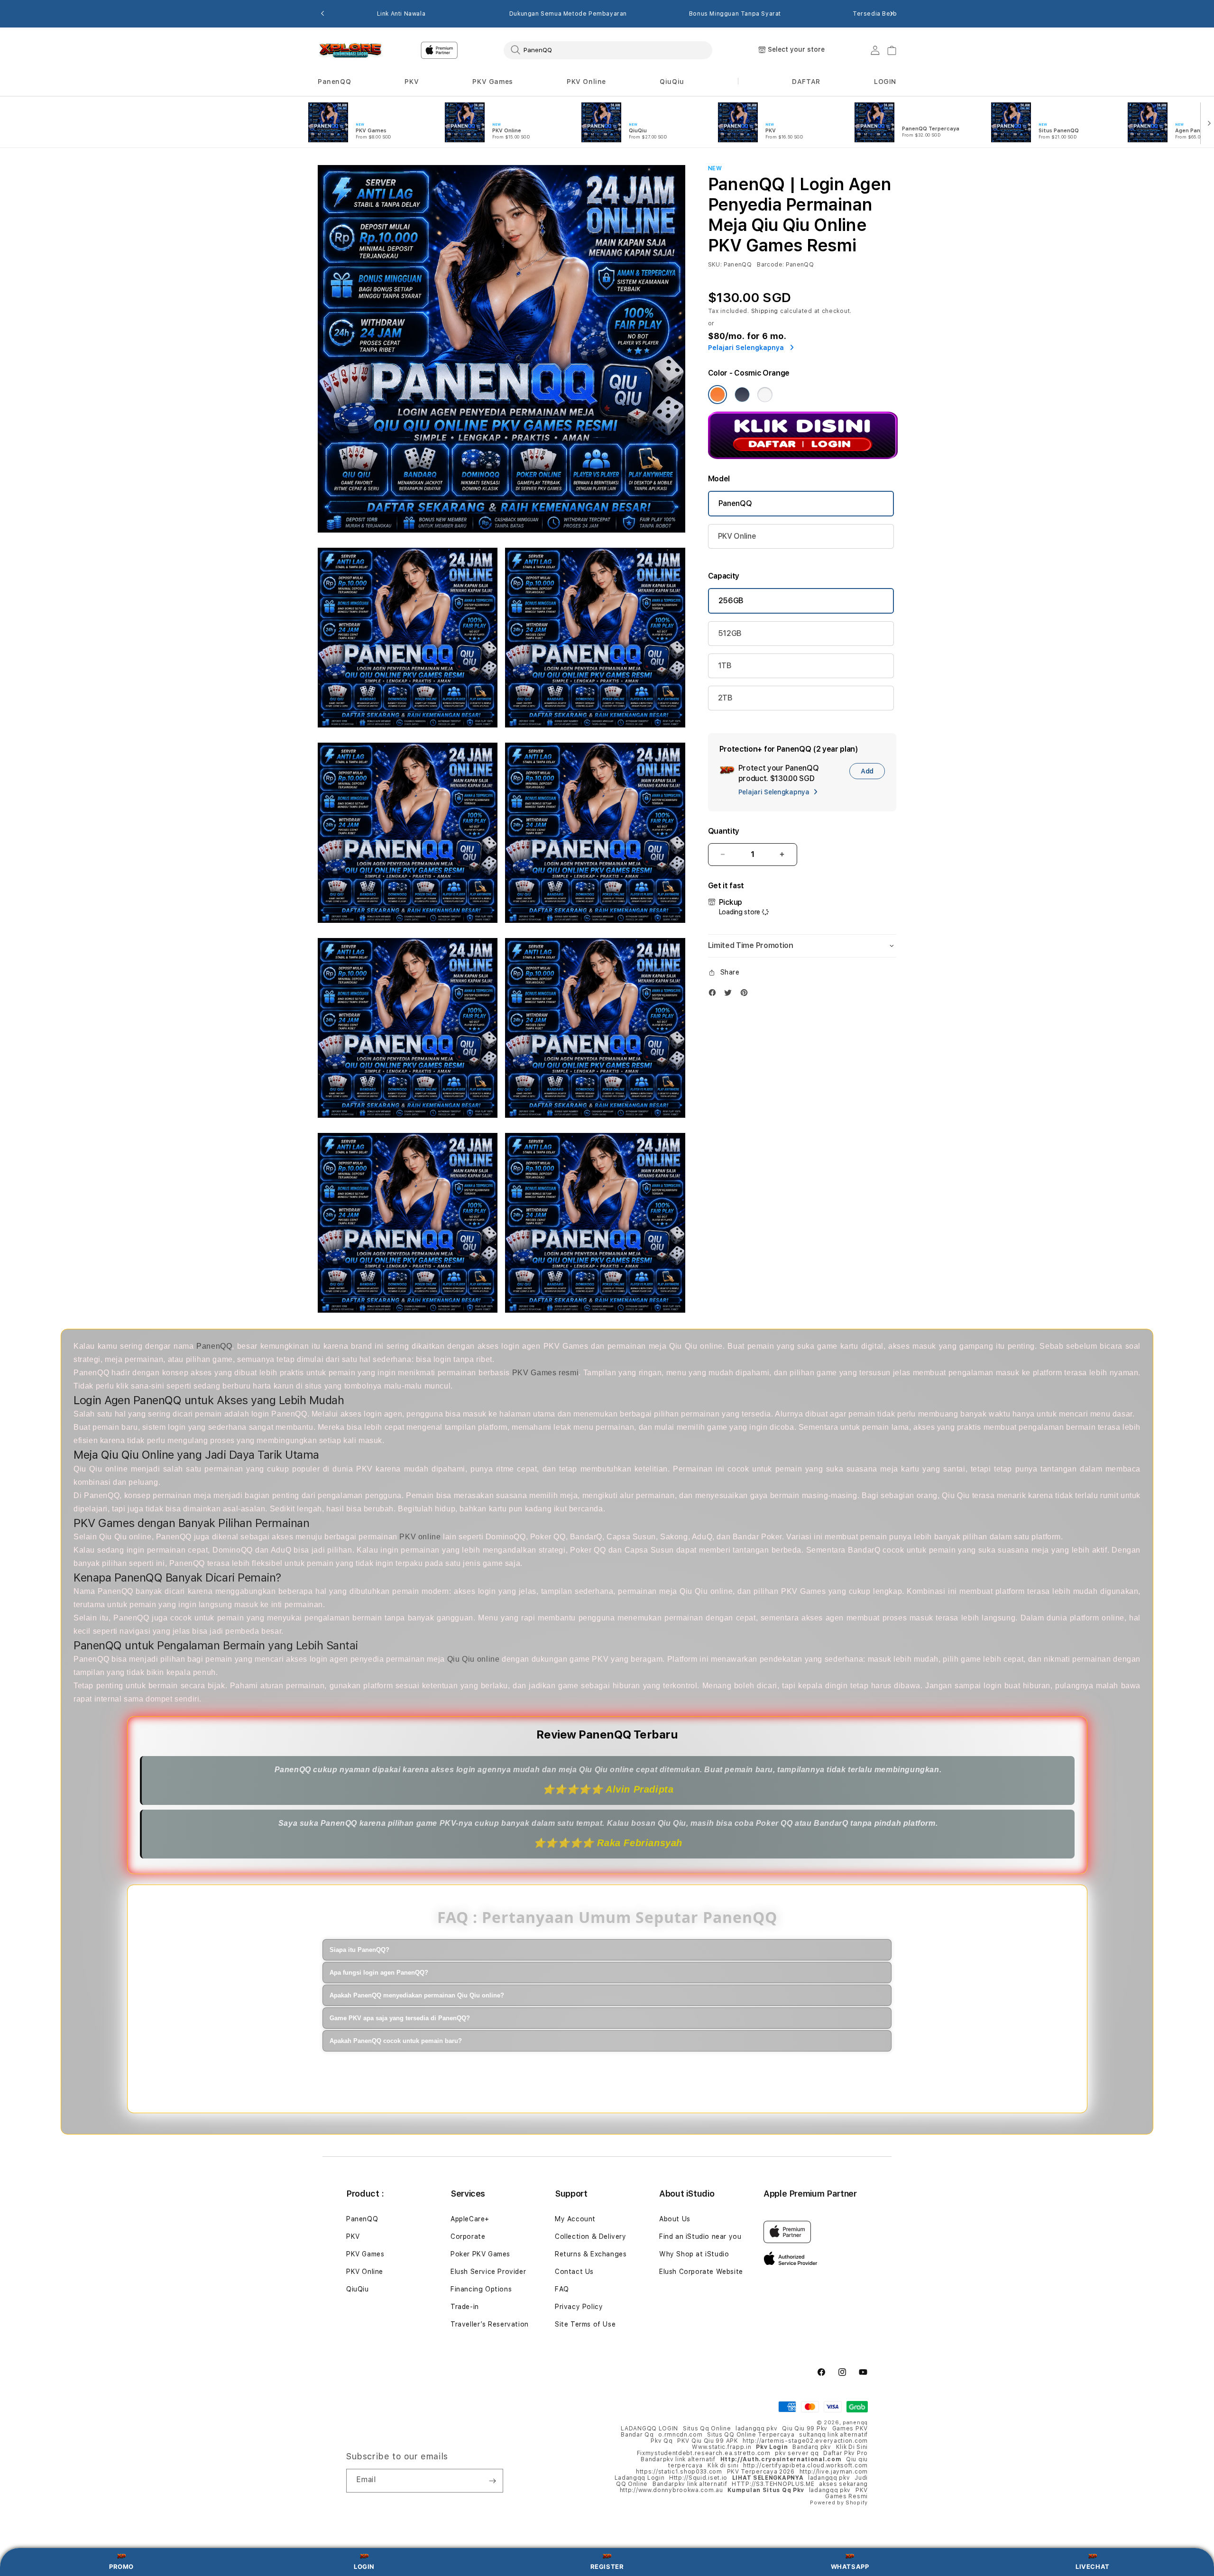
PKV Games (492, 82)
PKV (412, 82)
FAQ (562, 2289)
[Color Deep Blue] (742, 395)
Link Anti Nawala (401, 14)
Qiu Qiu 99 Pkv (805, 2429)
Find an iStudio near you (700, 2236)
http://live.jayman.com (834, 2472)
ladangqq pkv (756, 2429)
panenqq (855, 2423)
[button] (334, 82)
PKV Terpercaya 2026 (761, 2472)
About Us (675, 2219)
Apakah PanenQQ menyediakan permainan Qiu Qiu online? (417, 1995)
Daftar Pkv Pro (846, 2453)
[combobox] (608, 50)
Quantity (724, 831)
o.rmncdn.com (680, 2435)
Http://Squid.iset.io (698, 2478)
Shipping (765, 311)
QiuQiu (672, 82)
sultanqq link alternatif (833, 2435)
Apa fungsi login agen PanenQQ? (379, 1973)
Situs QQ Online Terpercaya (751, 2435)
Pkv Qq (662, 2441)
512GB (730, 633)
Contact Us (574, 2272)
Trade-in (465, 2307)
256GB (731, 601)
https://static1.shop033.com (679, 2472)
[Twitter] (730, 995)
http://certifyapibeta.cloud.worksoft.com (805, 2466)
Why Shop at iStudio (694, 2254)
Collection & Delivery (591, 2236)
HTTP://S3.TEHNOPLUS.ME (773, 2484)
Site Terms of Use (585, 2324)
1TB (725, 666)
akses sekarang (843, 2484)
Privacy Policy (579, 2307)
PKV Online (586, 82)
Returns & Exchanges (591, 2254)
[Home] (351, 50)
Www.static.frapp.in (722, 2447)
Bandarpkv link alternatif (678, 2459)
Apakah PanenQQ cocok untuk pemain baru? (396, 2041)
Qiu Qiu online (474, 1659)
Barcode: (770, 265)
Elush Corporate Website (701, 2272)
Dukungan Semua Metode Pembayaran (568, 14)
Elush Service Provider (488, 2272)
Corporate (468, 2236)
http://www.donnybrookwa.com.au (671, 2490)
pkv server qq (797, 2453)
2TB (725, 698)
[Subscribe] (492, 2481)
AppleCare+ (470, 2219)
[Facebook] (715, 995)
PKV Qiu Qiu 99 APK (708, 2441)
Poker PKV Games (480, 2254)
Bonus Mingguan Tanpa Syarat (735, 14)
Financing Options (481, 2289)
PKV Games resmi (546, 1373)
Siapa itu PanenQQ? (359, 1950)
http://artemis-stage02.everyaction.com (805, 2441)
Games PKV (850, 2429)
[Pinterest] (746, 995)
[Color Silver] (765, 395)
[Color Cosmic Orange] (717, 395)
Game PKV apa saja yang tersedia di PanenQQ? (400, 2018)
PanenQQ (334, 82)
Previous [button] (322, 14)
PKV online (420, 1537)
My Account (575, 2219)
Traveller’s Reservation (490, 2324)
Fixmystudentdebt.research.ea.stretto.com (704, 2453)
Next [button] (892, 14)
